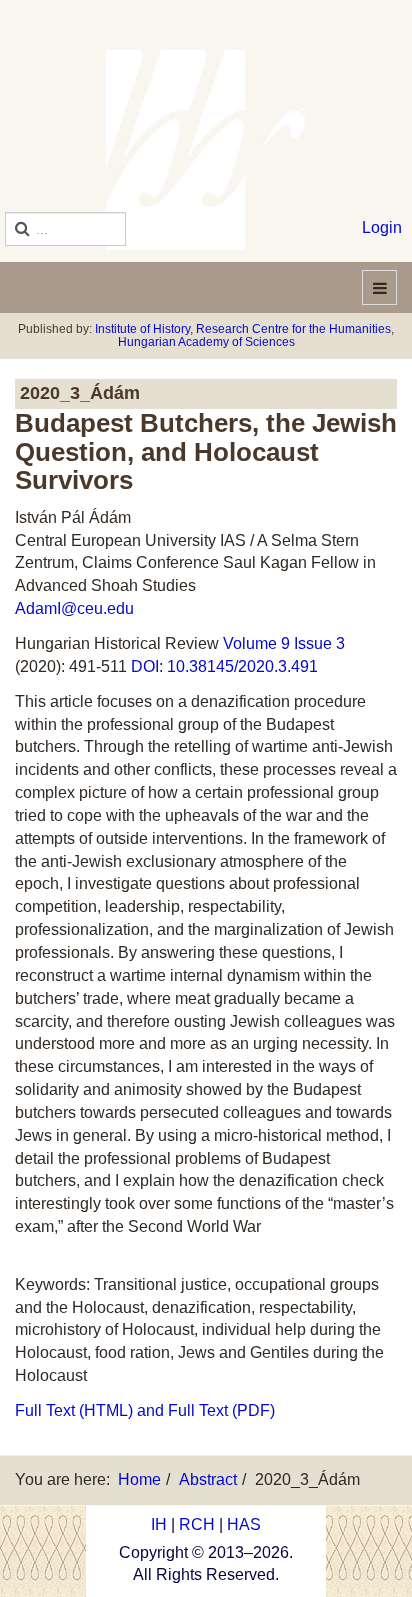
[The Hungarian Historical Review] (206, 150)
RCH (197, 1524)
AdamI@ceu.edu (74, 608)
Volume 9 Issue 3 (286, 643)
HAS (244, 1524)
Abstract (208, 1479)
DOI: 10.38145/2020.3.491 (222, 666)
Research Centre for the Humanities (293, 329)
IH (159, 1524)
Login (382, 227)
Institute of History (142, 329)
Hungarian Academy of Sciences (206, 342)
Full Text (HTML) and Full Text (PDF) (145, 1410)
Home (139, 1479)
